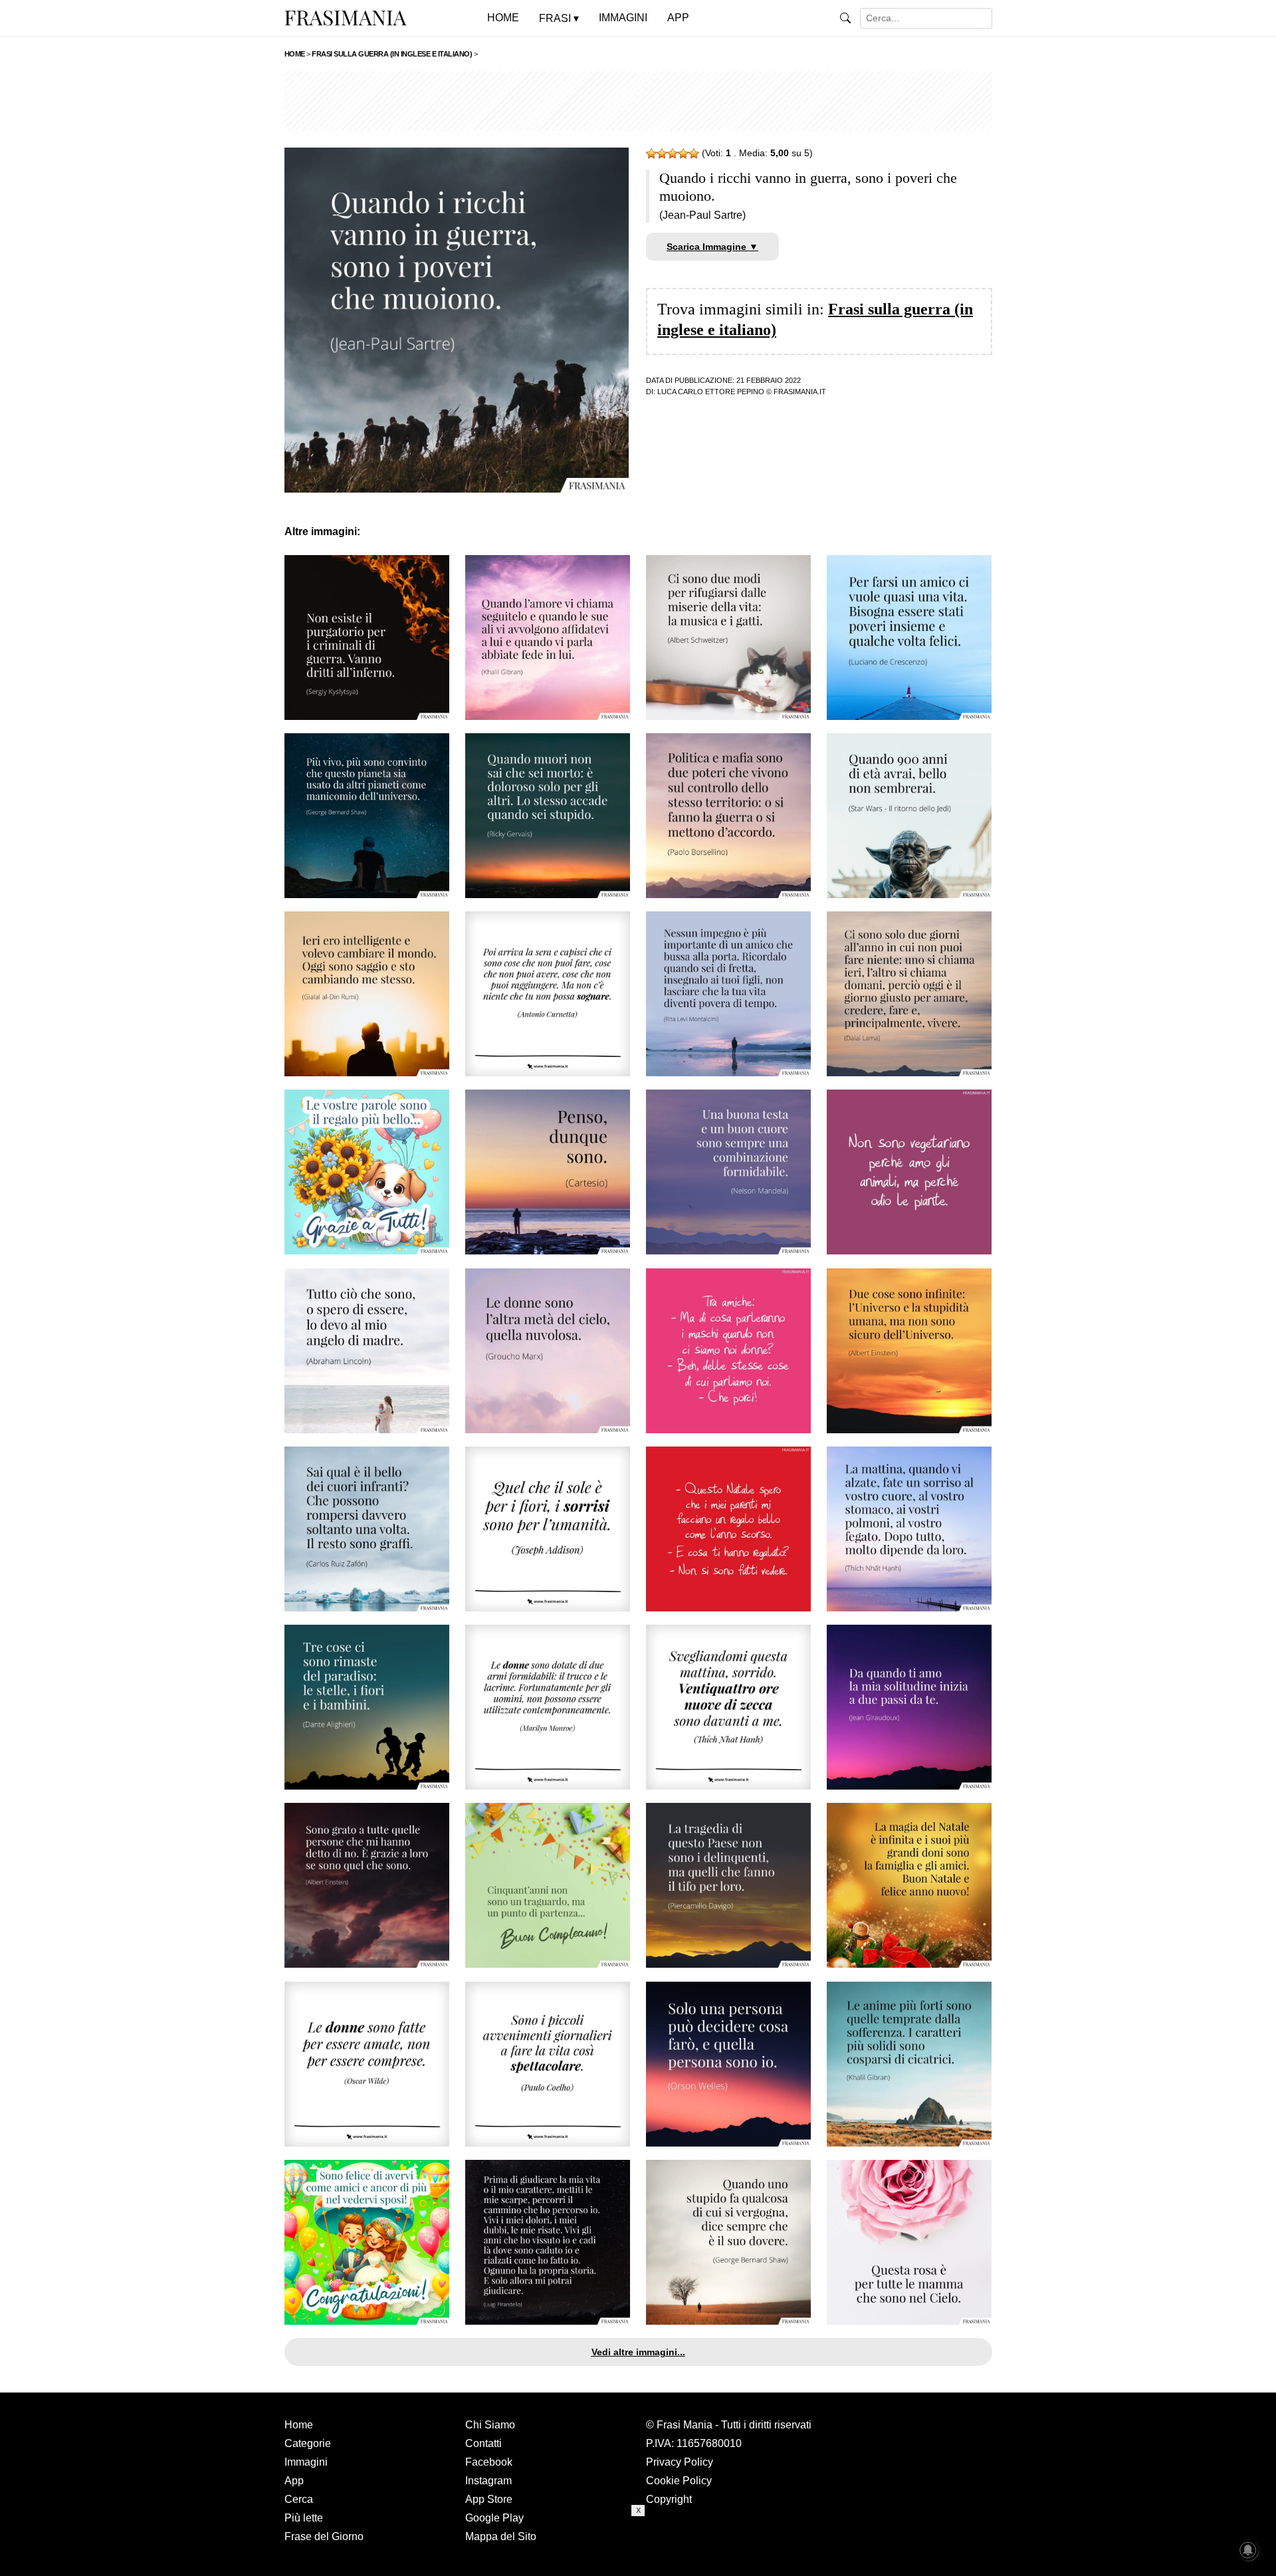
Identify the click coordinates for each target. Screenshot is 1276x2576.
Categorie (308, 2443)
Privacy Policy (680, 2462)
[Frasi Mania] (346, 17)
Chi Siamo (490, 2425)
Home (299, 2425)
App (294, 2481)
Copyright (669, 2499)
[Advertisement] (638, 101)
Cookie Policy (679, 2481)
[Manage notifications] (1248, 2550)
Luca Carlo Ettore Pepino (711, 392)
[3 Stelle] (673, 154)
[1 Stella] (651, 154)
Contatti (483, 2443)
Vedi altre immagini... (638, 2352)
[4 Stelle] (683, 154)
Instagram (488, 2481)
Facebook (489, 2462)
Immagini (306, 2462)
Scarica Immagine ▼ (712, 247)
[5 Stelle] (694, 154)
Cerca (299, 2499)
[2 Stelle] (662, 154)
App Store (489, 2499)
